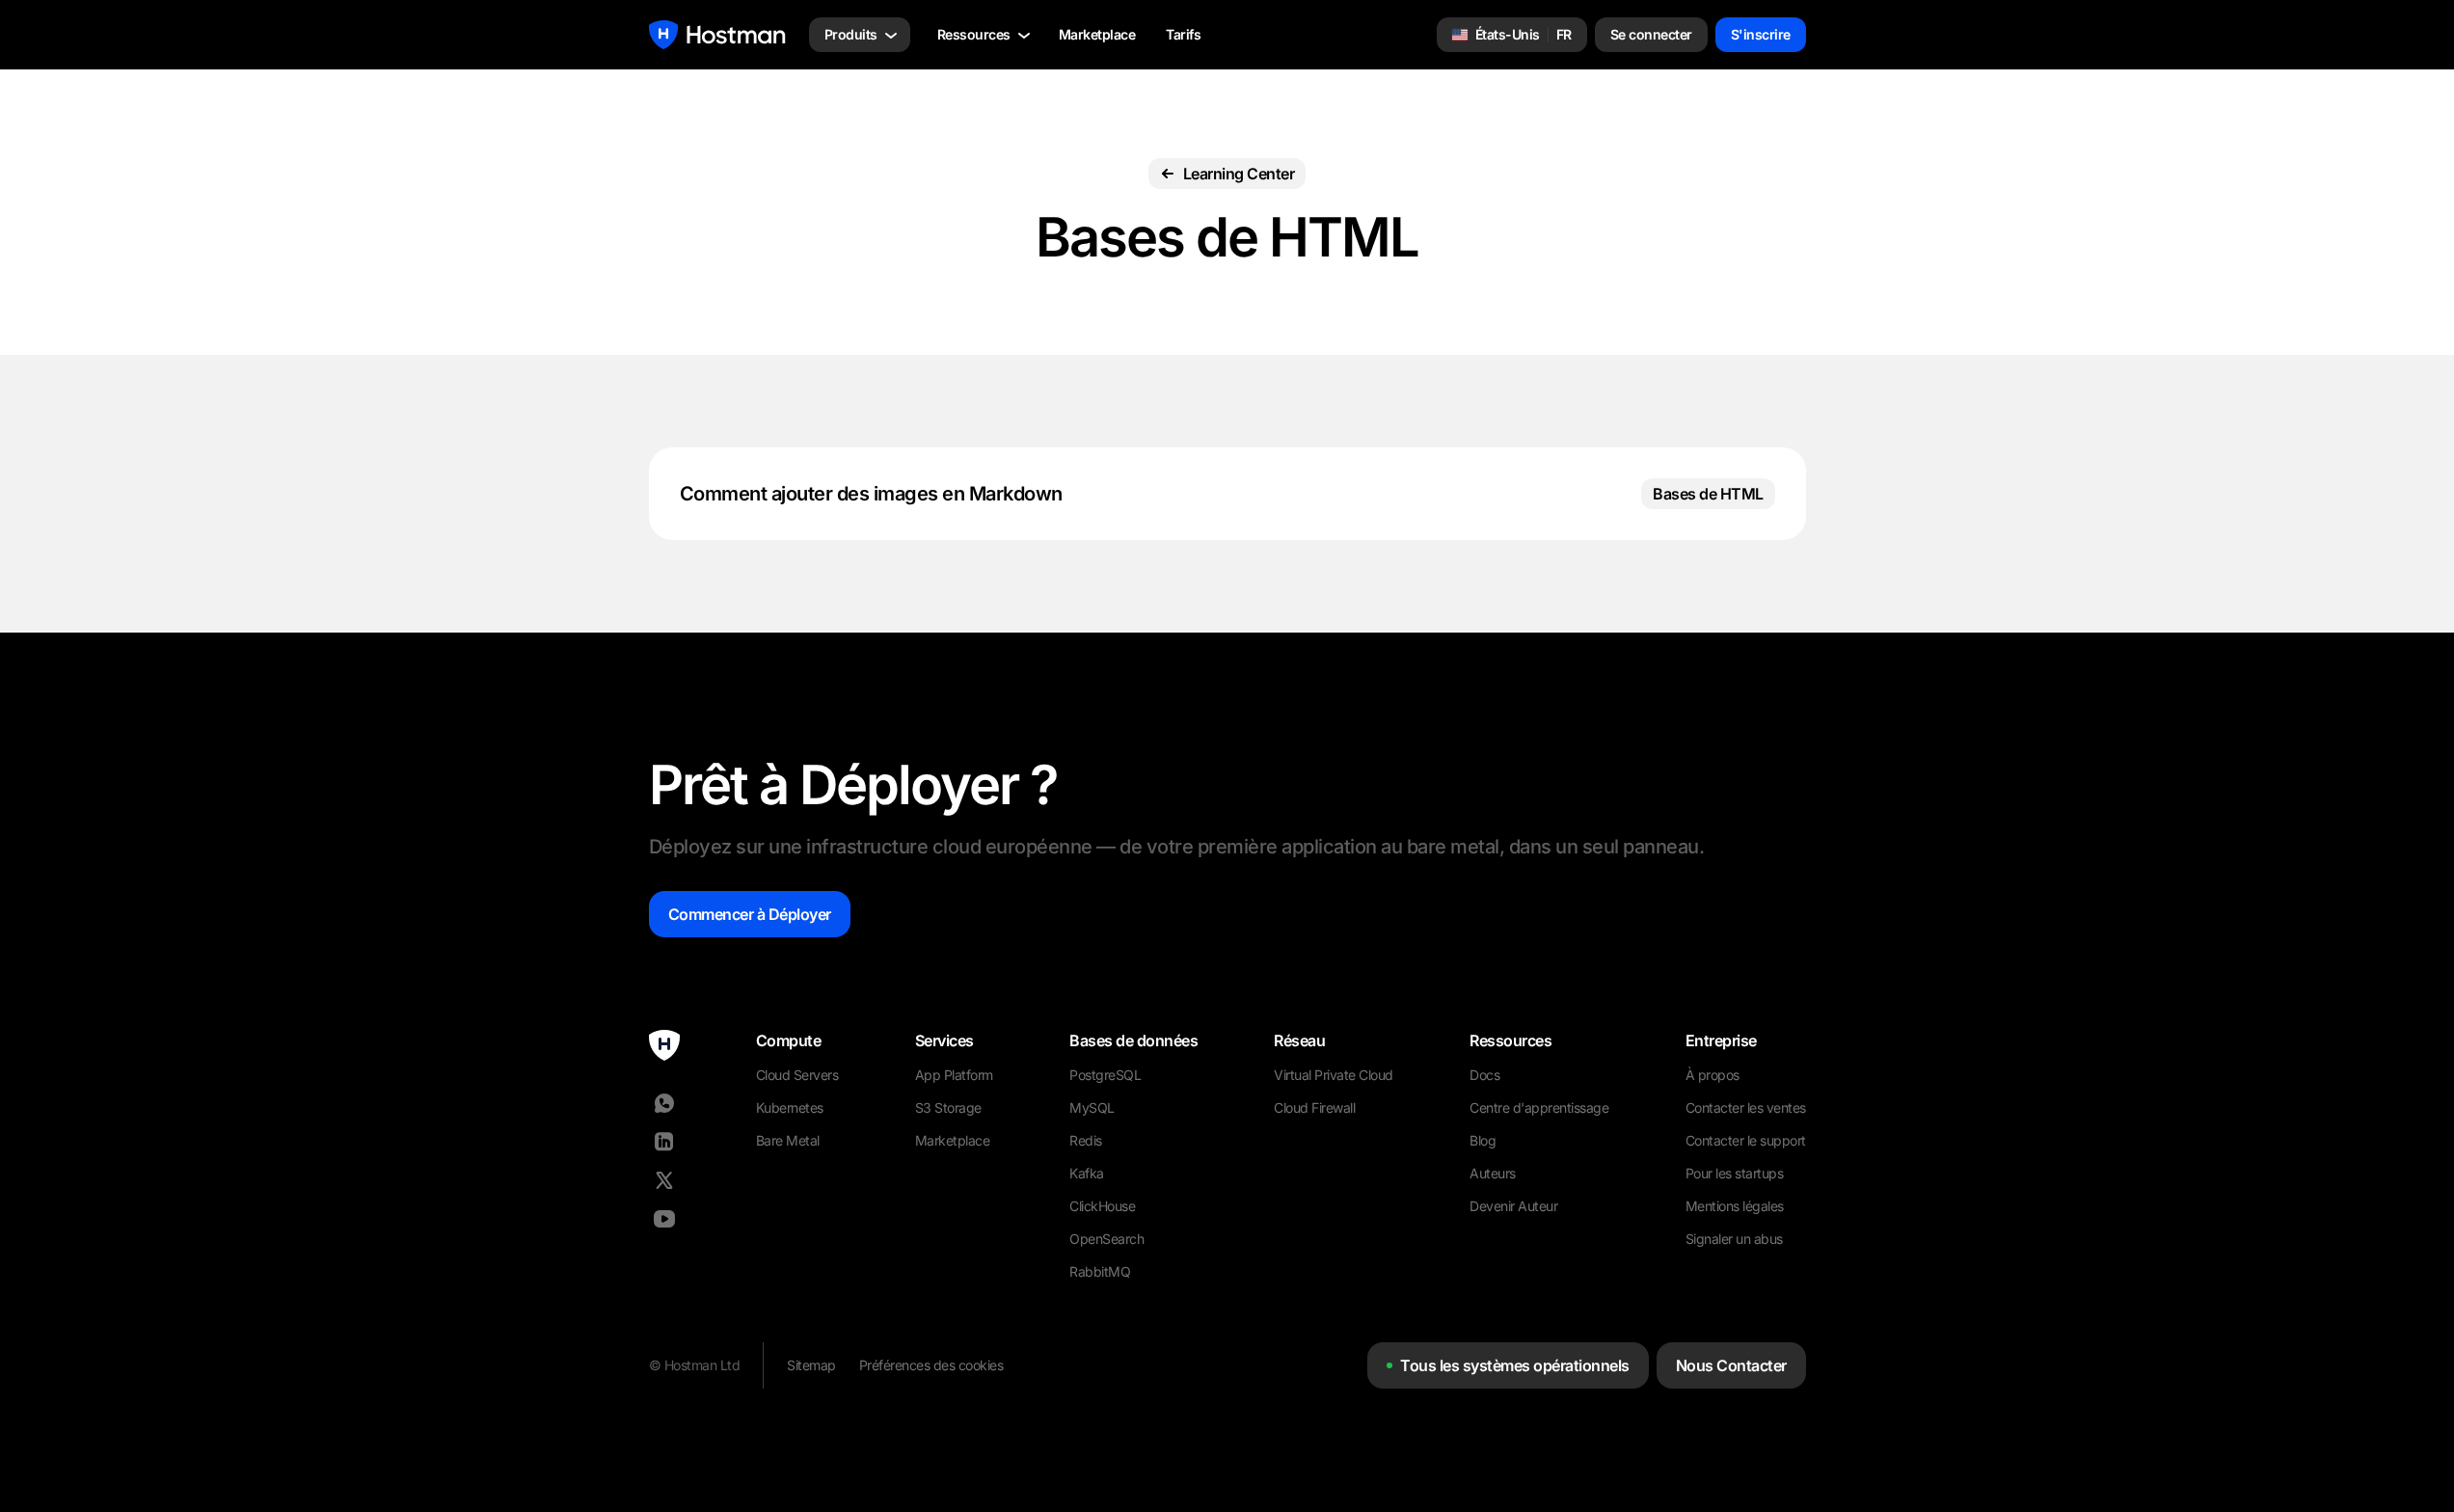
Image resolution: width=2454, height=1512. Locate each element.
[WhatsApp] (664, 1103)
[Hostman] (717, 35)
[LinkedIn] (664, 1142)
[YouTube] (664, 1219)
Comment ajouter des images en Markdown (871, 494)
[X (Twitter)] (664, 1180)
